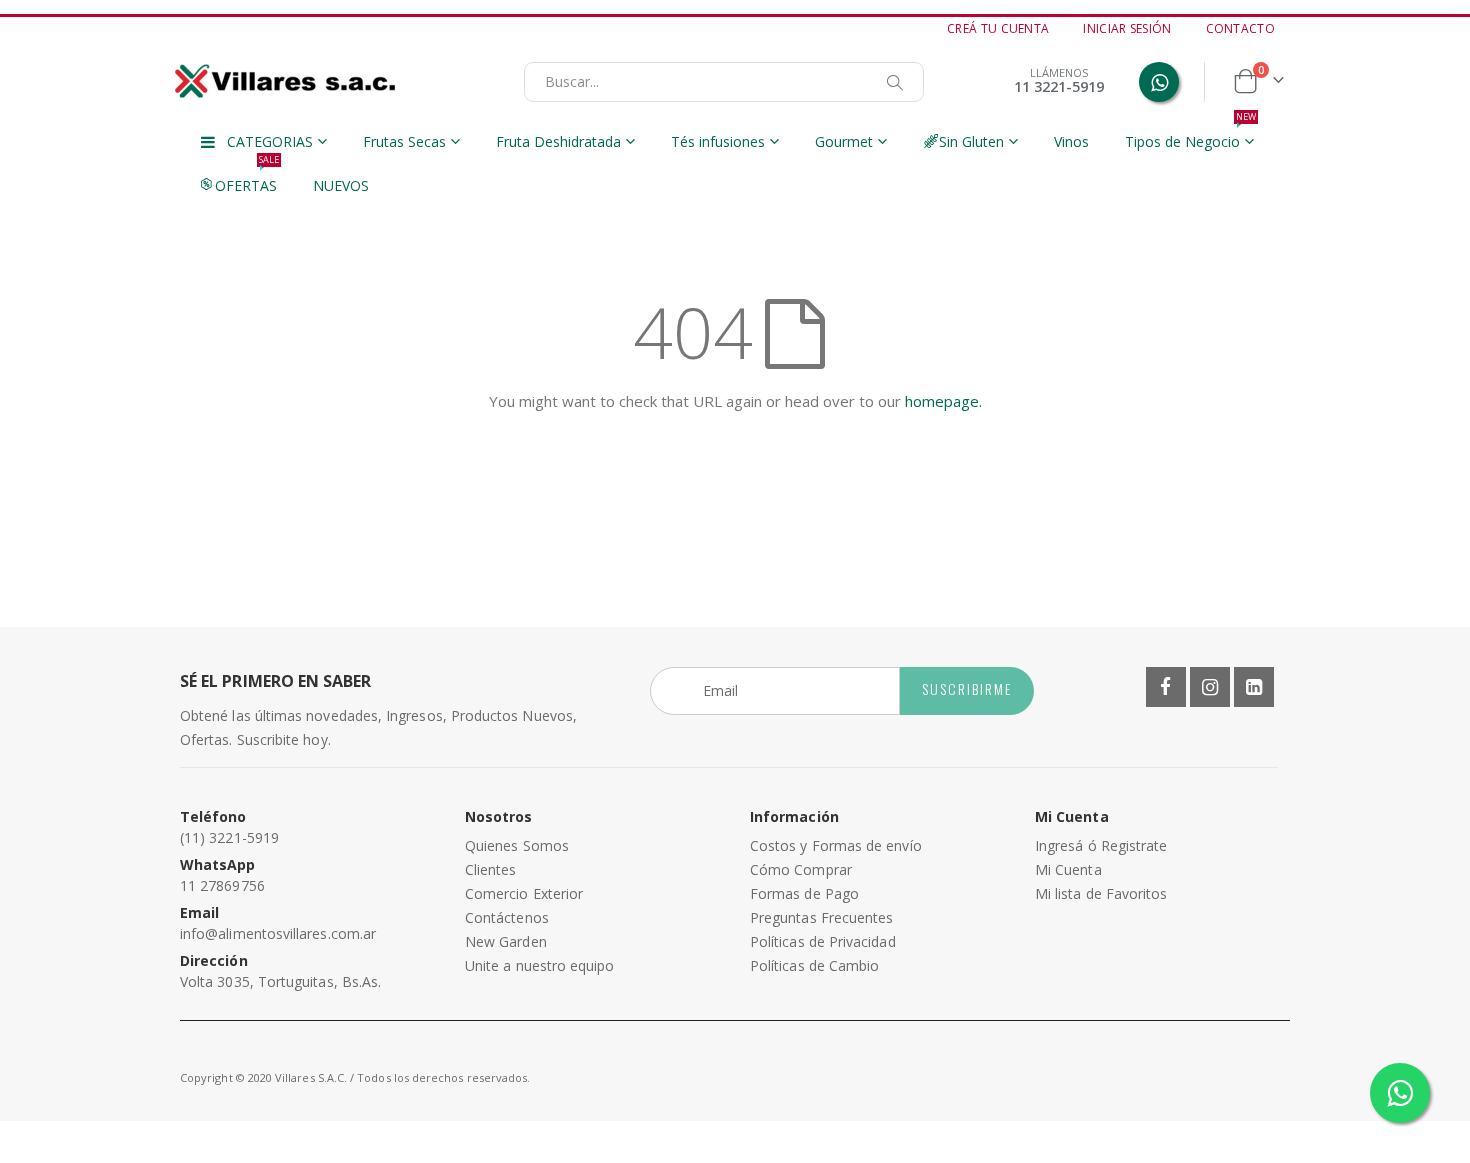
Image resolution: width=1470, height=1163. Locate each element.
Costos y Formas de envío (836, 845)
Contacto (1240, 29)
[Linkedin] (1254, 687)
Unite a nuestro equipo (540, 965)
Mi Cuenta (1068, 869)
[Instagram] (1210, 687)
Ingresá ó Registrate (1101, 845)
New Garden (506, 941)
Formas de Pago (804, 893)
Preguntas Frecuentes (821, 917)
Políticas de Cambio (814, 965)
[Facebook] (1166, 687)
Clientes (491, 869)
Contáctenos (507, 917)
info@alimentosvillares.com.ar (278, 933)
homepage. (943, 401)
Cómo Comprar (801, 869)
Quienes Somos (517, 845)
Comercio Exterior (524, 893)
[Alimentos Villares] (285, 81)
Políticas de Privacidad (823, 941)
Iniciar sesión (1127, 29)
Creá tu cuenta (998, 29)
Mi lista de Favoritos (1101, 893)
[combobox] (724, 82)
